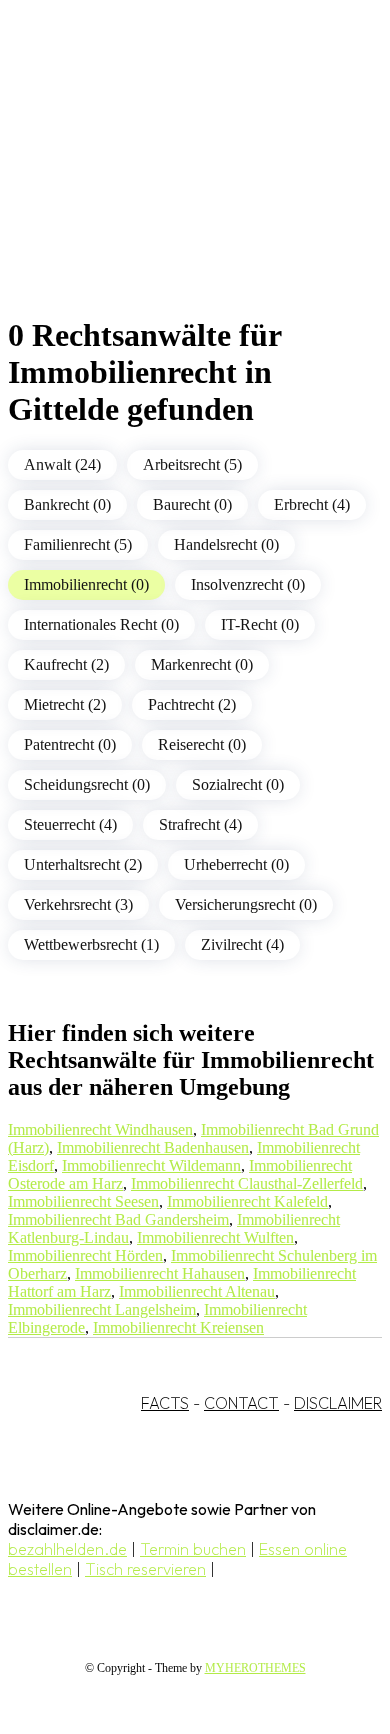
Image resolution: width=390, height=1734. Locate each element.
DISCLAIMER (338, 1403)
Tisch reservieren (145, 1569)
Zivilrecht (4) (242, 944)
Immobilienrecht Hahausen (160, 1273)
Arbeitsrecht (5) (192, 464)
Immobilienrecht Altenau (197, 1291)
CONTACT (241, 1403)
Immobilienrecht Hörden (85, 1255)
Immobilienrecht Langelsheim (102, 1309)
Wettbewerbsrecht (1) (91, 944)
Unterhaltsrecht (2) (83, 864)
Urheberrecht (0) (236, 864)
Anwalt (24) (62, 464)
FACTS (165, 1403)
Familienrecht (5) (78, 544)
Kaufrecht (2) (66, 664)
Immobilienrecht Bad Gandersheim (118, 1219)
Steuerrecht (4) (70, 824)
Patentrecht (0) (70, 744)
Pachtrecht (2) (192, 704)
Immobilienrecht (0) (86, 584)
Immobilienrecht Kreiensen (178, 1327)
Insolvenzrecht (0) (248, 584)
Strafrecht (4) (200, 824)
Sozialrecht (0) (238, 784)
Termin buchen (193, 1549)
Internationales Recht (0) (101, 624)
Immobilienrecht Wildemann (151, 1165)
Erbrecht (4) (312, 504)
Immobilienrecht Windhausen (100, 1129)
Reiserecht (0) (202, 744)
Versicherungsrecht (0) (246, 904)
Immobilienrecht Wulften (215, 1237)
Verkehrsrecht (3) (78, 904)
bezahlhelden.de (67, 1549)
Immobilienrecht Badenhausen (153, 1147)
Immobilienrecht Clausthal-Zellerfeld (247, 1183)
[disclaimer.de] (175, 181)
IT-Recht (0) (260, 624)
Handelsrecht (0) (226, 544)
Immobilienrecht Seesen (83, 1201)
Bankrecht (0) (67, 504)
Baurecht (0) (192, 504)
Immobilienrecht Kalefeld (247, 1201)
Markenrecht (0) (202, 664)
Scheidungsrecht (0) (87, 784)
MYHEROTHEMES (255, 1668)
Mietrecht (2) (65, 704)
